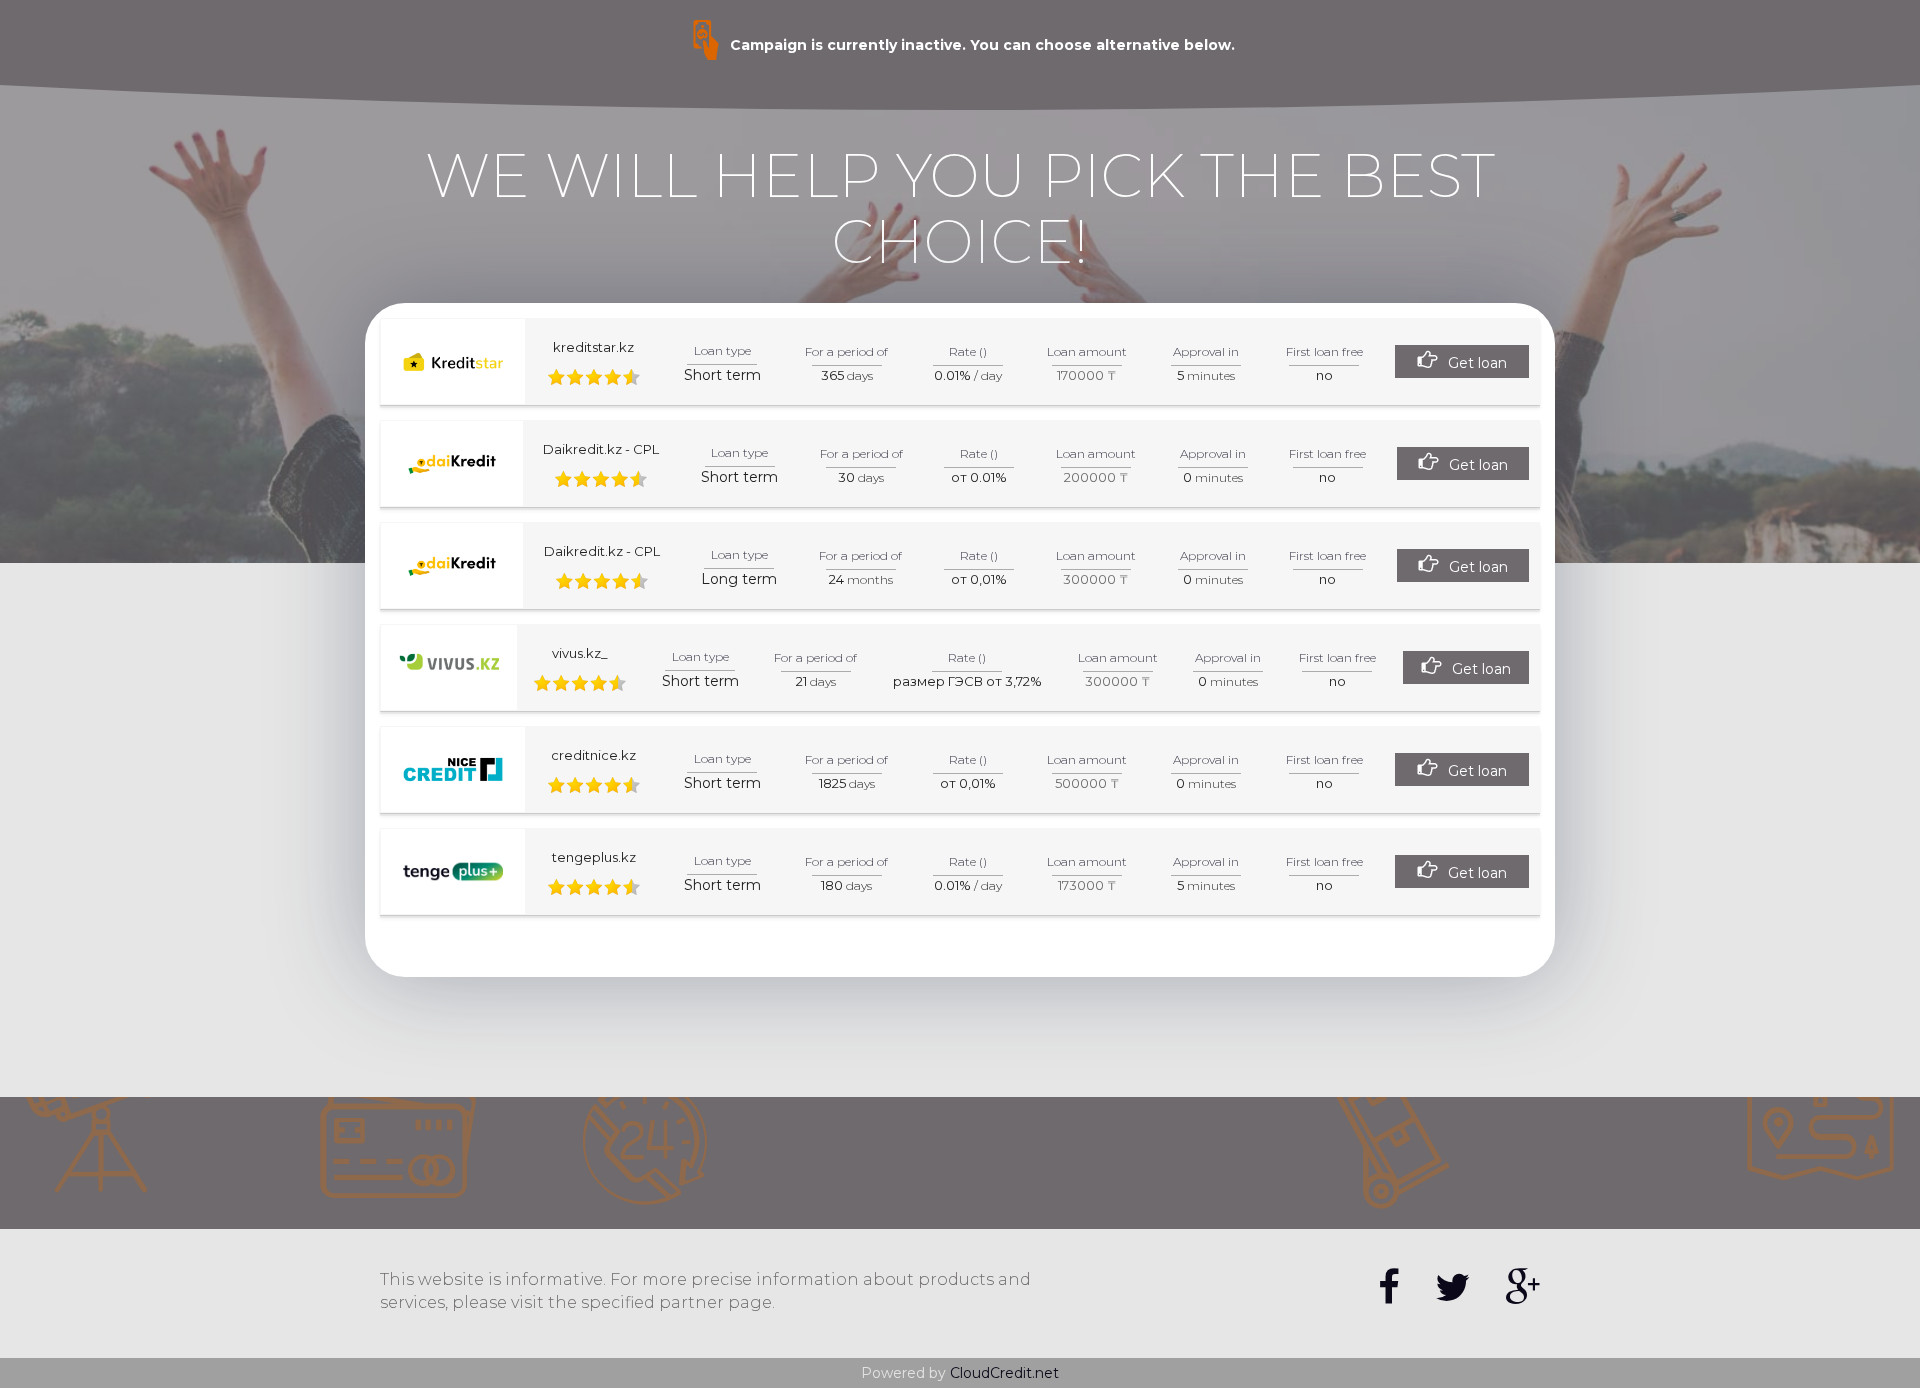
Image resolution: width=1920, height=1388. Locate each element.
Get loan (1477, 363)
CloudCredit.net (1004, 1373)
